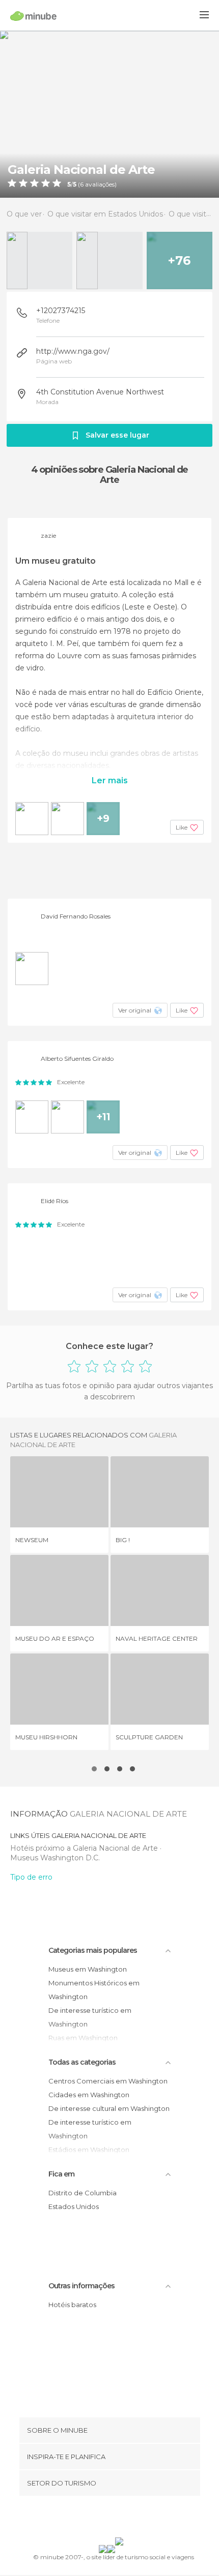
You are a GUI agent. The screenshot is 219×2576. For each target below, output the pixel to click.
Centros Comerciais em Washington (108, 2081)
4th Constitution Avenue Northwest (100, 392)
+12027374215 (61, 311)
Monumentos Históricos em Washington (94, 1990)
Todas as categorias (82, 2062)
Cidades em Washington (89, 2095)
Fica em (61, 2174)
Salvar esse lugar (117, 435)
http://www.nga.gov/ (73, 351)
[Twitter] (107, 2519)
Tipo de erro (31, 1877)
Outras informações (81, 2286)
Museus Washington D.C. (55, 1858)
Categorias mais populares (93, 1950)
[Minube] (33, 16)
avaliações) (100, 185)
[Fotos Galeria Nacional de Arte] (109, 114)
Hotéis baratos (72, 2305)
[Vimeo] (120, 2519)
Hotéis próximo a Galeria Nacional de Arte (85, 1848)
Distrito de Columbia (83, 2193)
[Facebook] (94, 2519)
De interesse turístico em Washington (90, 2017)
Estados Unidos (74, 2206)
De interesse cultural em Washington (109, 2108)
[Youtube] (133, 2519)
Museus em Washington (88, 1969)
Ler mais (110, 780)
